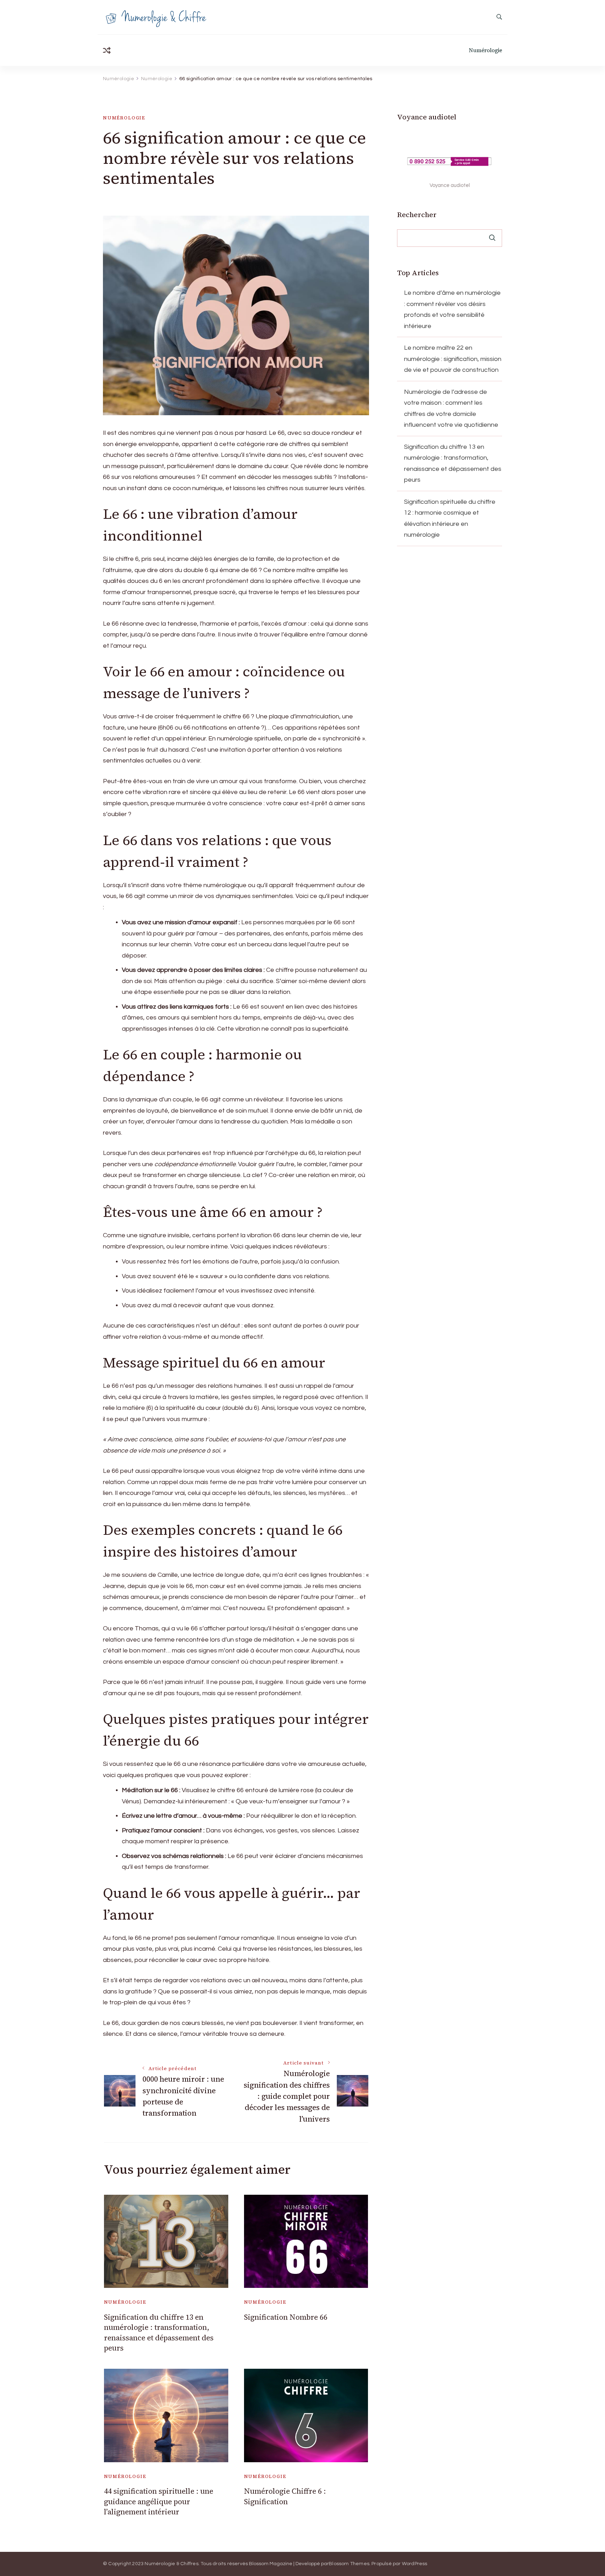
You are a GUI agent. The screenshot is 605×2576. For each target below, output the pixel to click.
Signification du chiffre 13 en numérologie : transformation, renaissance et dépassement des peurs (159, 2333)
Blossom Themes (349, 2564)
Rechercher (417, 215)
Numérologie (485, 50)
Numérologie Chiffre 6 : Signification (285, 2496)
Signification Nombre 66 (286, 2317)
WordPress (415, 2564)
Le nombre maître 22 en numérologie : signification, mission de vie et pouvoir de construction (453, 359)
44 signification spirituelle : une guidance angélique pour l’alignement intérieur (159, 2501)
